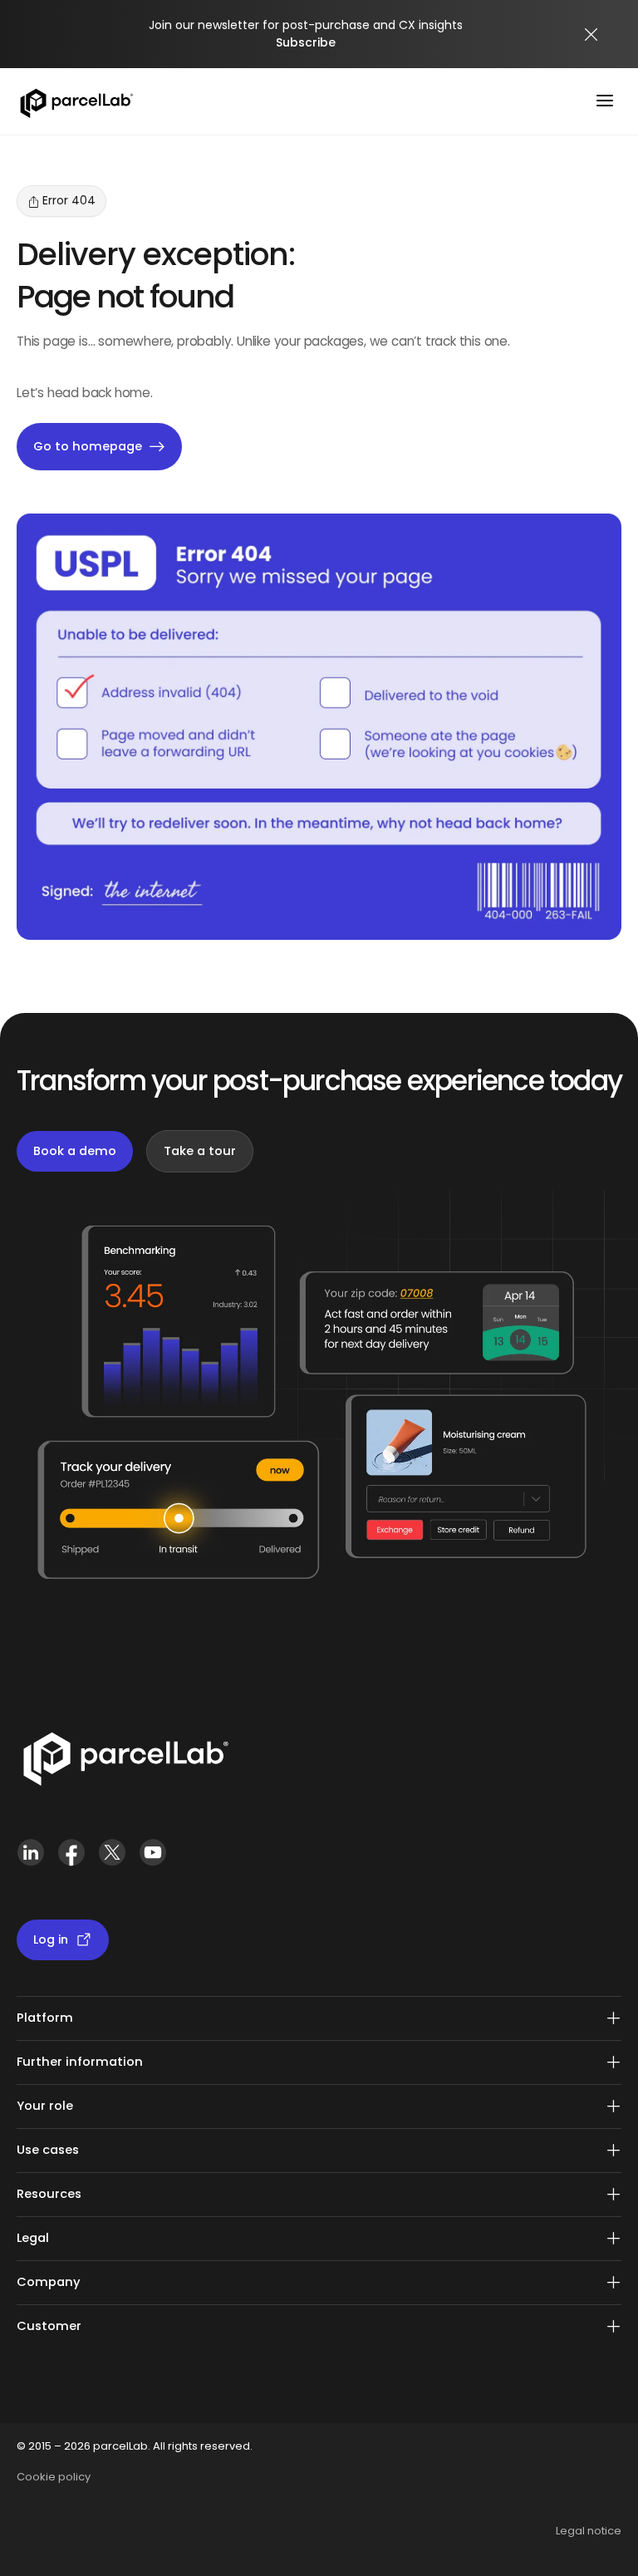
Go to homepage (88, 446)
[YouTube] (152, 1859)
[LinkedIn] (30, 1859)
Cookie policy (54, 2477)
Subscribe (306, 42)
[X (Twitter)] (112, 1859)
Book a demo (75, 1151)
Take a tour (200, 1151)
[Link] (125, 1762)
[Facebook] (71, 1859)
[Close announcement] (591, 34)
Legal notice (589, 2531)
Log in (51, 1939)
